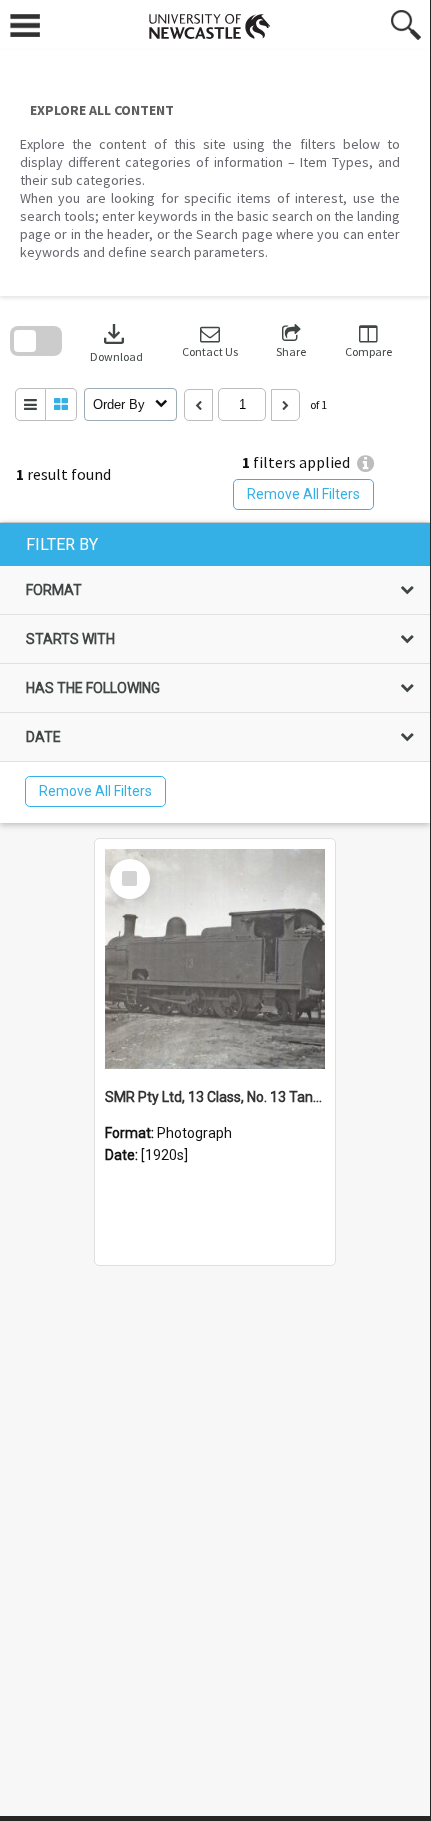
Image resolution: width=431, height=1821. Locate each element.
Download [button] (116, 341)
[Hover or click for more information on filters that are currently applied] (365, 463)
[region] (215, 673)
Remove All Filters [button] (303, 494)
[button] (210, 341)
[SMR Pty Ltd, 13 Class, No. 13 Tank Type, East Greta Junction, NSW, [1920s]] (215, 959)
